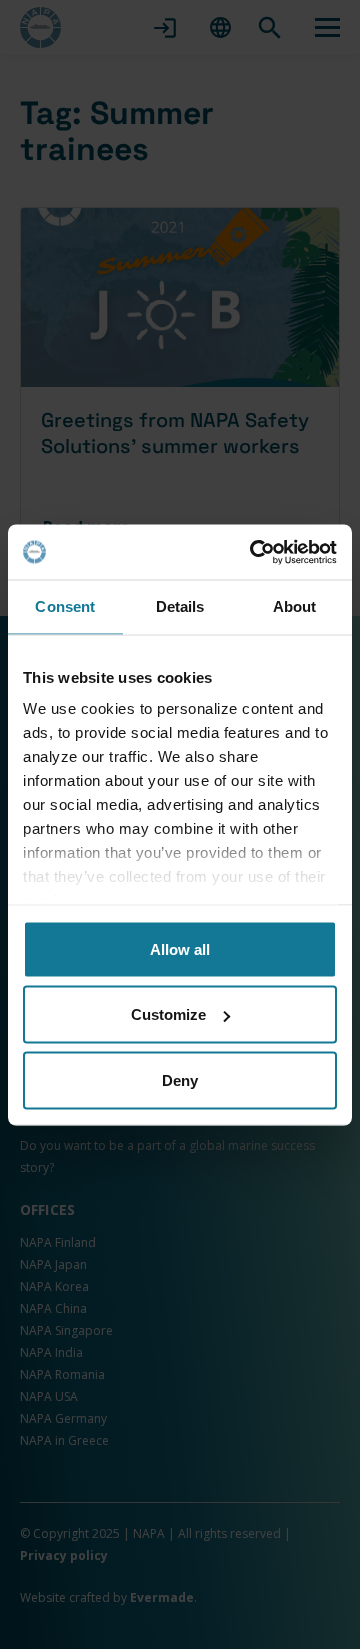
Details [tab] (180, 606)
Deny (180, 1079)
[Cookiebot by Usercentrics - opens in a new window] (254, 552)
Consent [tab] (65, 606)
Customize (168, 1014)
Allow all (180, 948)
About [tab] (295, 606)
